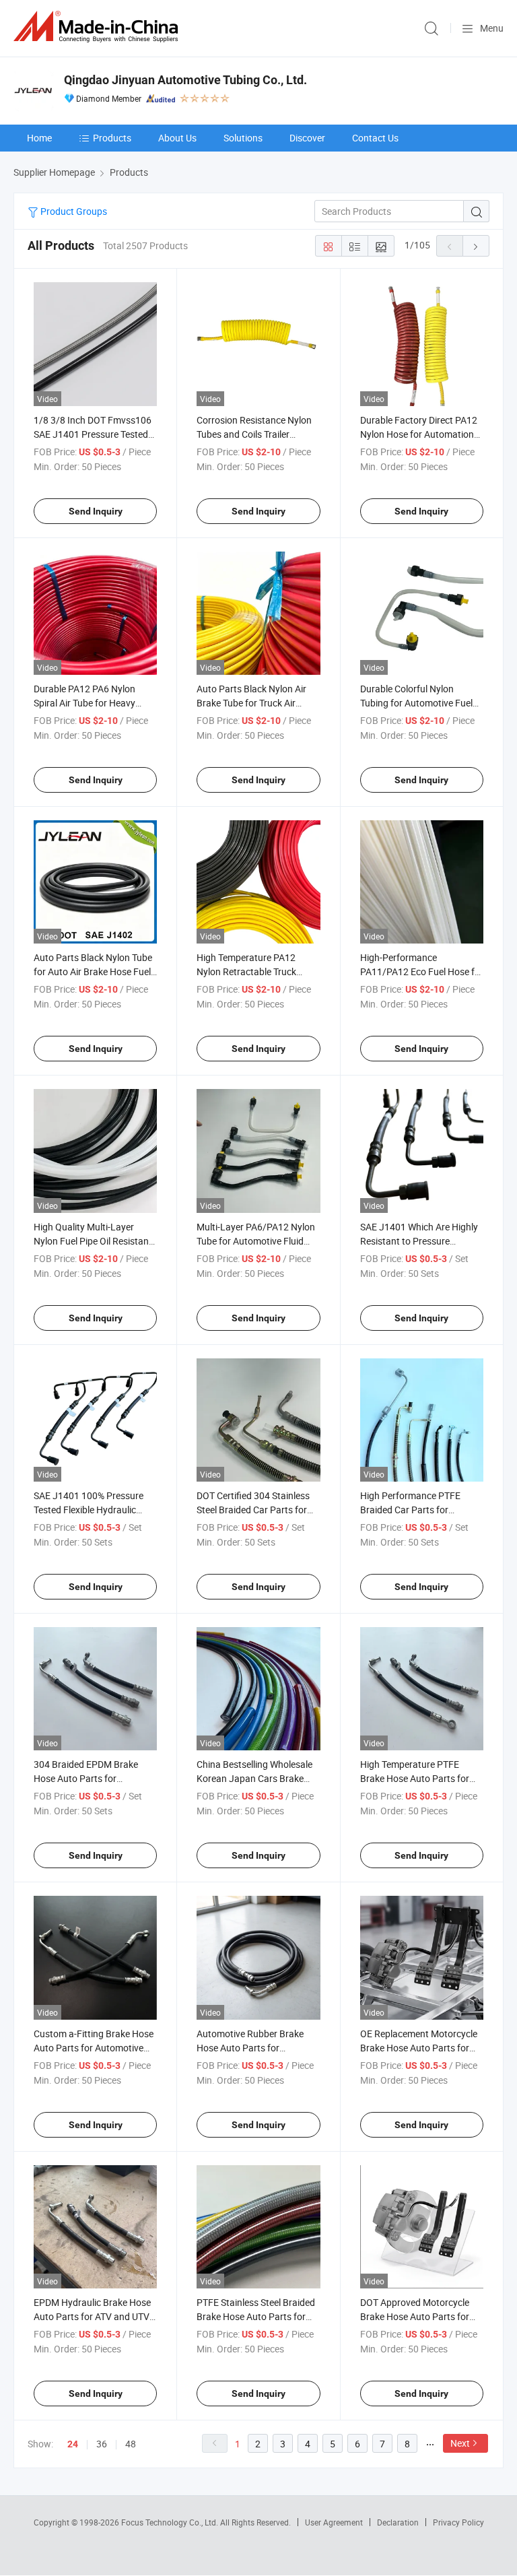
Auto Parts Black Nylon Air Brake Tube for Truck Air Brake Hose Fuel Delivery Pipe (257, 703)
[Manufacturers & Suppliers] (98, 27)
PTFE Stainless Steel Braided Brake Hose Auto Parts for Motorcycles (256, 2316)
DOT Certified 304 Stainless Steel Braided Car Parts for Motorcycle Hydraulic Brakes (256, 1510)
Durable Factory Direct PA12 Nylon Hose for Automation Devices (419, 434)
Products (112, 138)
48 (131, 2444)
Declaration (398, 2522)
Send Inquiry (96, 511)
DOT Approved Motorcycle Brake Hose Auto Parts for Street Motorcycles (415, 2316)
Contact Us (375, 138)
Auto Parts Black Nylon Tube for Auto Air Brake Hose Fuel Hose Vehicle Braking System (94, 971)
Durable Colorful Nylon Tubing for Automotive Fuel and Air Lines (416, 703)
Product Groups (73, 211)
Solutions (243, 138)
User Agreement (334, 2522)
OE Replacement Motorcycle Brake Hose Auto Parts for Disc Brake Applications (419, 2048)
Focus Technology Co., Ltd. (171, 2522)
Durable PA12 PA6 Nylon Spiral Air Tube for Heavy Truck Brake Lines (84, 703)
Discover (307, 138)
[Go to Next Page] (476, 246)
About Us (177, 138)
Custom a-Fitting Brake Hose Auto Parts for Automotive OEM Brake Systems (94, 2048)
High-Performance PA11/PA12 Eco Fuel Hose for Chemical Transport (422, 971)
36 (102, 2444)
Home (39, 138)
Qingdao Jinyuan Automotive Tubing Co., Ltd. (185, 80)
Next (460, 2443)
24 (73, 2444)
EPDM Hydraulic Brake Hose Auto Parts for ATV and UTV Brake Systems (92, 2316)
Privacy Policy (458, 2522)
